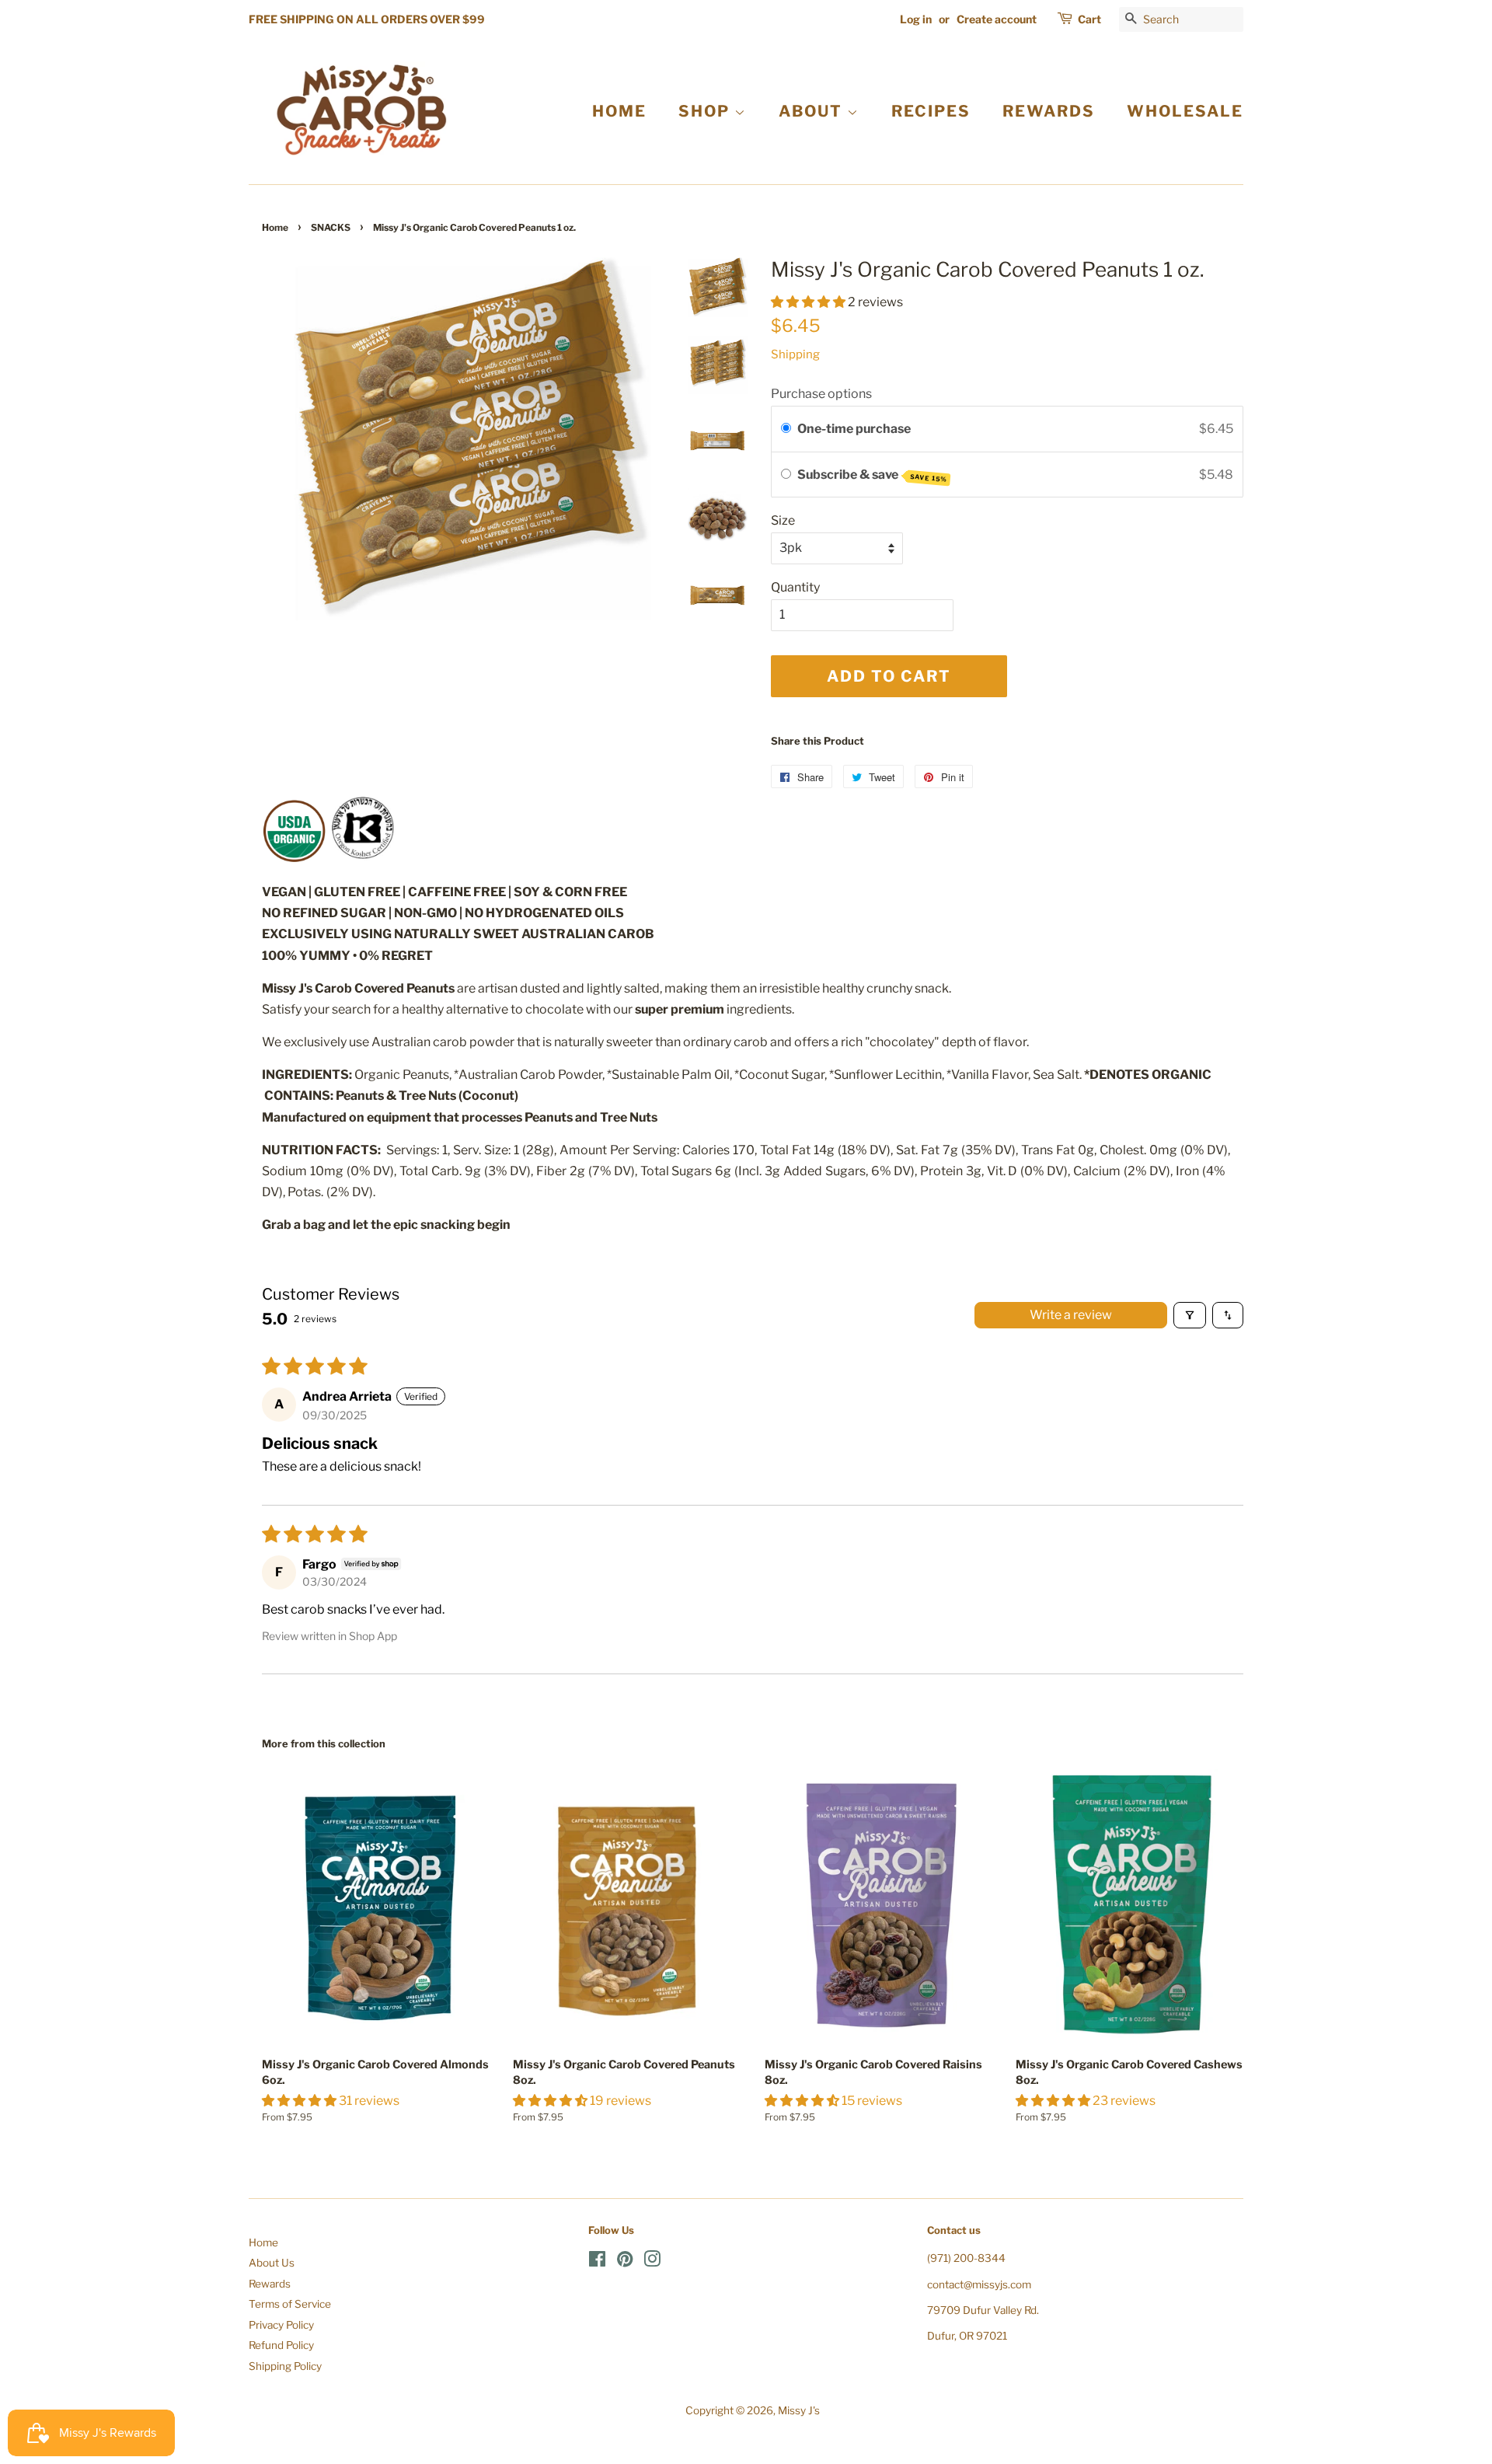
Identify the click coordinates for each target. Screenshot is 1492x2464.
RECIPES (931, 111)
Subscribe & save (872, 475)
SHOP (706, 111)
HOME (619, 111)
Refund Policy (281, 2345)
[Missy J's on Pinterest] (625, 2262)
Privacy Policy (281, 2325)
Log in (916, 19)
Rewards (270, 2284)
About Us (272, 2263)
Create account (997, 19)
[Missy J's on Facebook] (597, 2262)
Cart (1089, 19)
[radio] (786, 429)
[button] (809, 302)
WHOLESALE (1185, 111)
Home (275, 227)
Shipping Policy (285, 2366)
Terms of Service (290, 2304)
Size (783, 520)
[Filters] (1190, 1315)
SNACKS (331, 227)
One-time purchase (854, 429)
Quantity (795, 587)
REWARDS (1049, 111)
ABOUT (813, 111)
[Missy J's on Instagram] (652, 2262)
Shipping (795, 354)
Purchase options (821, 394)
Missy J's (799, 2410)
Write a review (1071, 1315)
